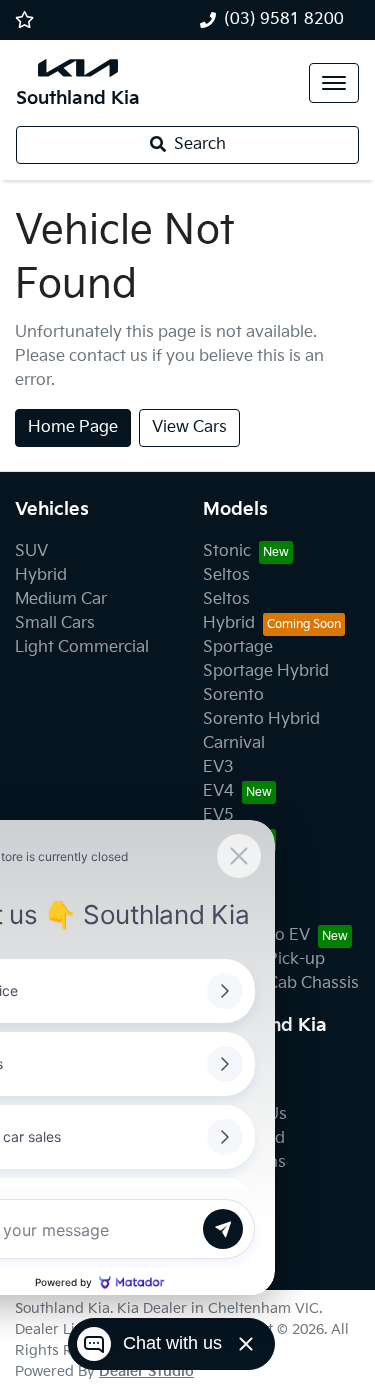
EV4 (218, 791)
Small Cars (55, 623)
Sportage (238, 647)
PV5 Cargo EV (256, 935)
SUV (31, 551)
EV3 (218, 767)
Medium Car (61, 599)
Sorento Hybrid (261, 719)
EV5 (218, 815)
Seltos (226, 575)
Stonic (227, 551)
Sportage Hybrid (266, 671)
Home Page (73, 427)
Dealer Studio (146, 1371)
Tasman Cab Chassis (281, 983)
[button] (334, 83)
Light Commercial (82, 647)
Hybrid (41, 575)
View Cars (189, 427)
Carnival (234, 743)
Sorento (233, 695)
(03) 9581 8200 (284, 19)
